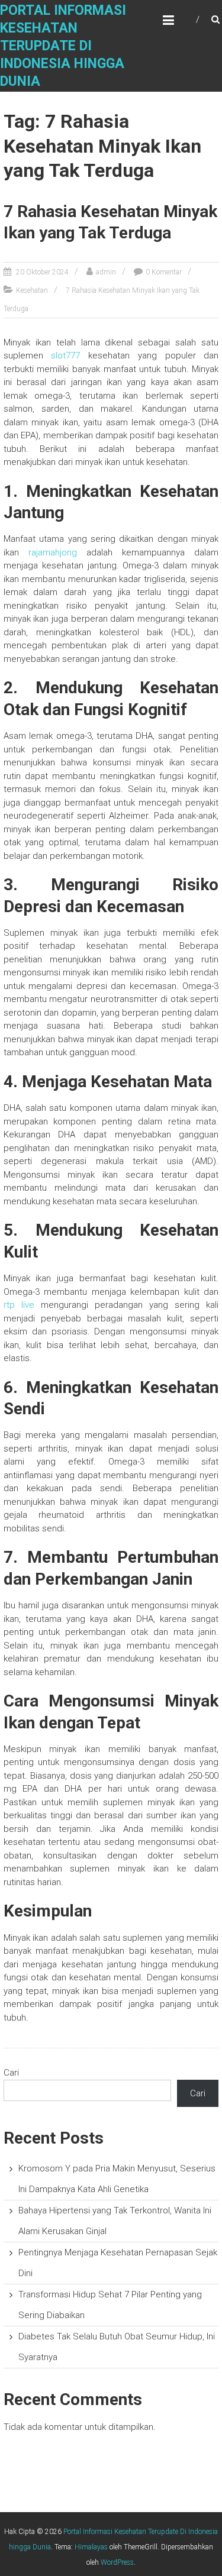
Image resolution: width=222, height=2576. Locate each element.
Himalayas (91, 2547)
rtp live (19, 1305)
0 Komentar (164, 272)
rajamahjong (53, 552)
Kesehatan (32, 290)
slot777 (65, 355)
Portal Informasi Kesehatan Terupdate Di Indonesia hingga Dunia (63, 46)
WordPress (117, 2562)
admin (106, 272)
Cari (11, 2073)
